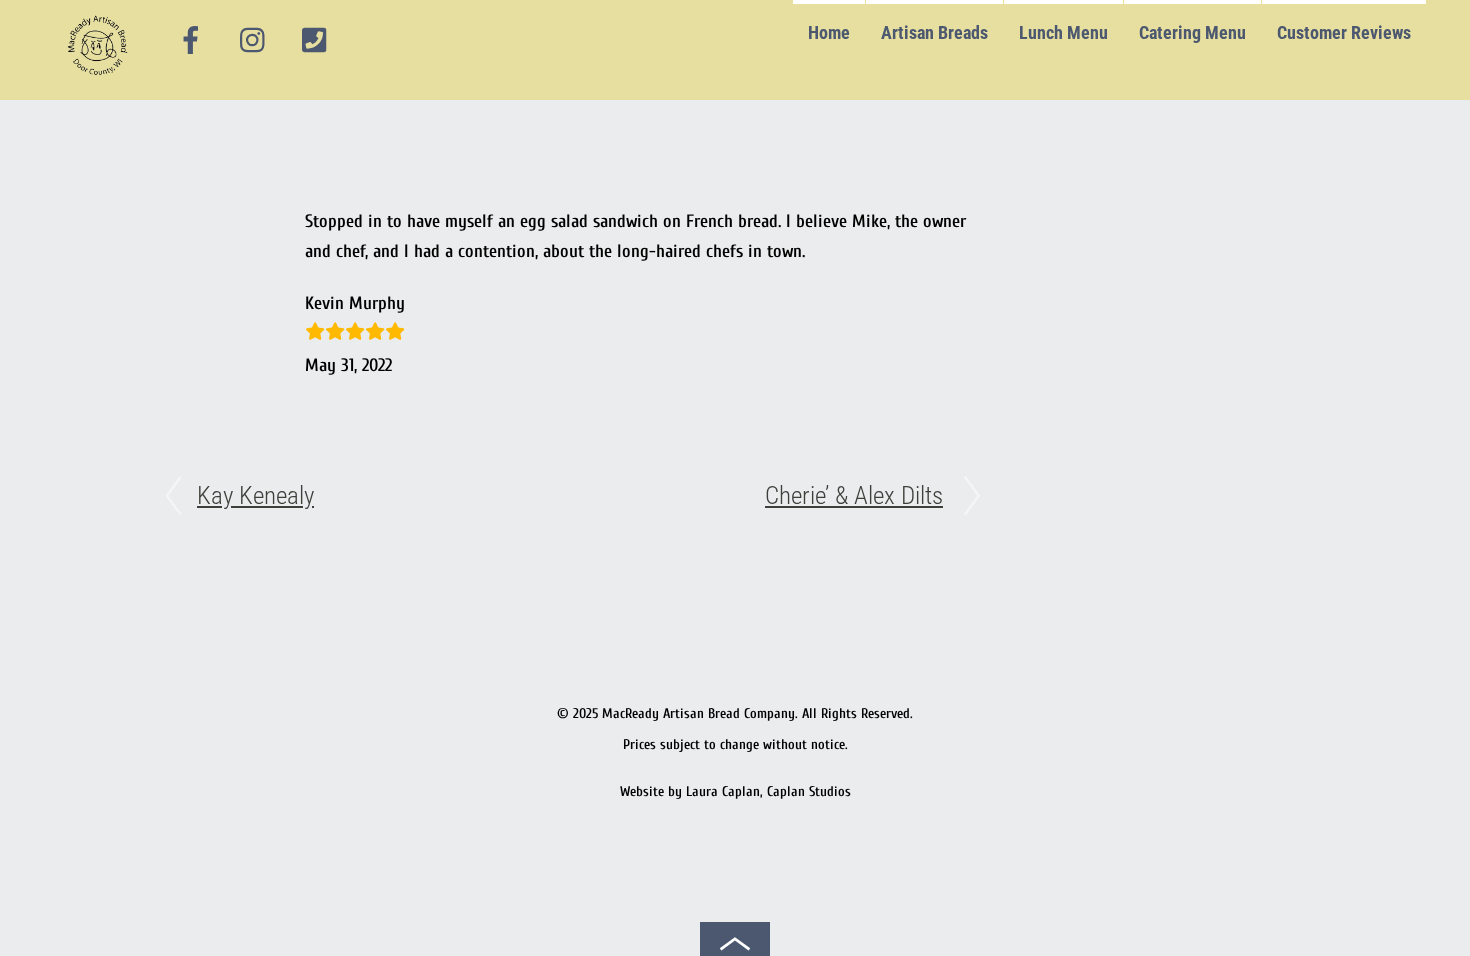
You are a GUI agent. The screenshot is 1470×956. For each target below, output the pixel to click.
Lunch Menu (1063, 32)
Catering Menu (1192, 32)
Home (829, 32)
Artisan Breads (934, 32)
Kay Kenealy (255, 495)
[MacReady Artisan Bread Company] (100, 79)
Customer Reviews (1344, 32)
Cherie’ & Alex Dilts (854, 495)
